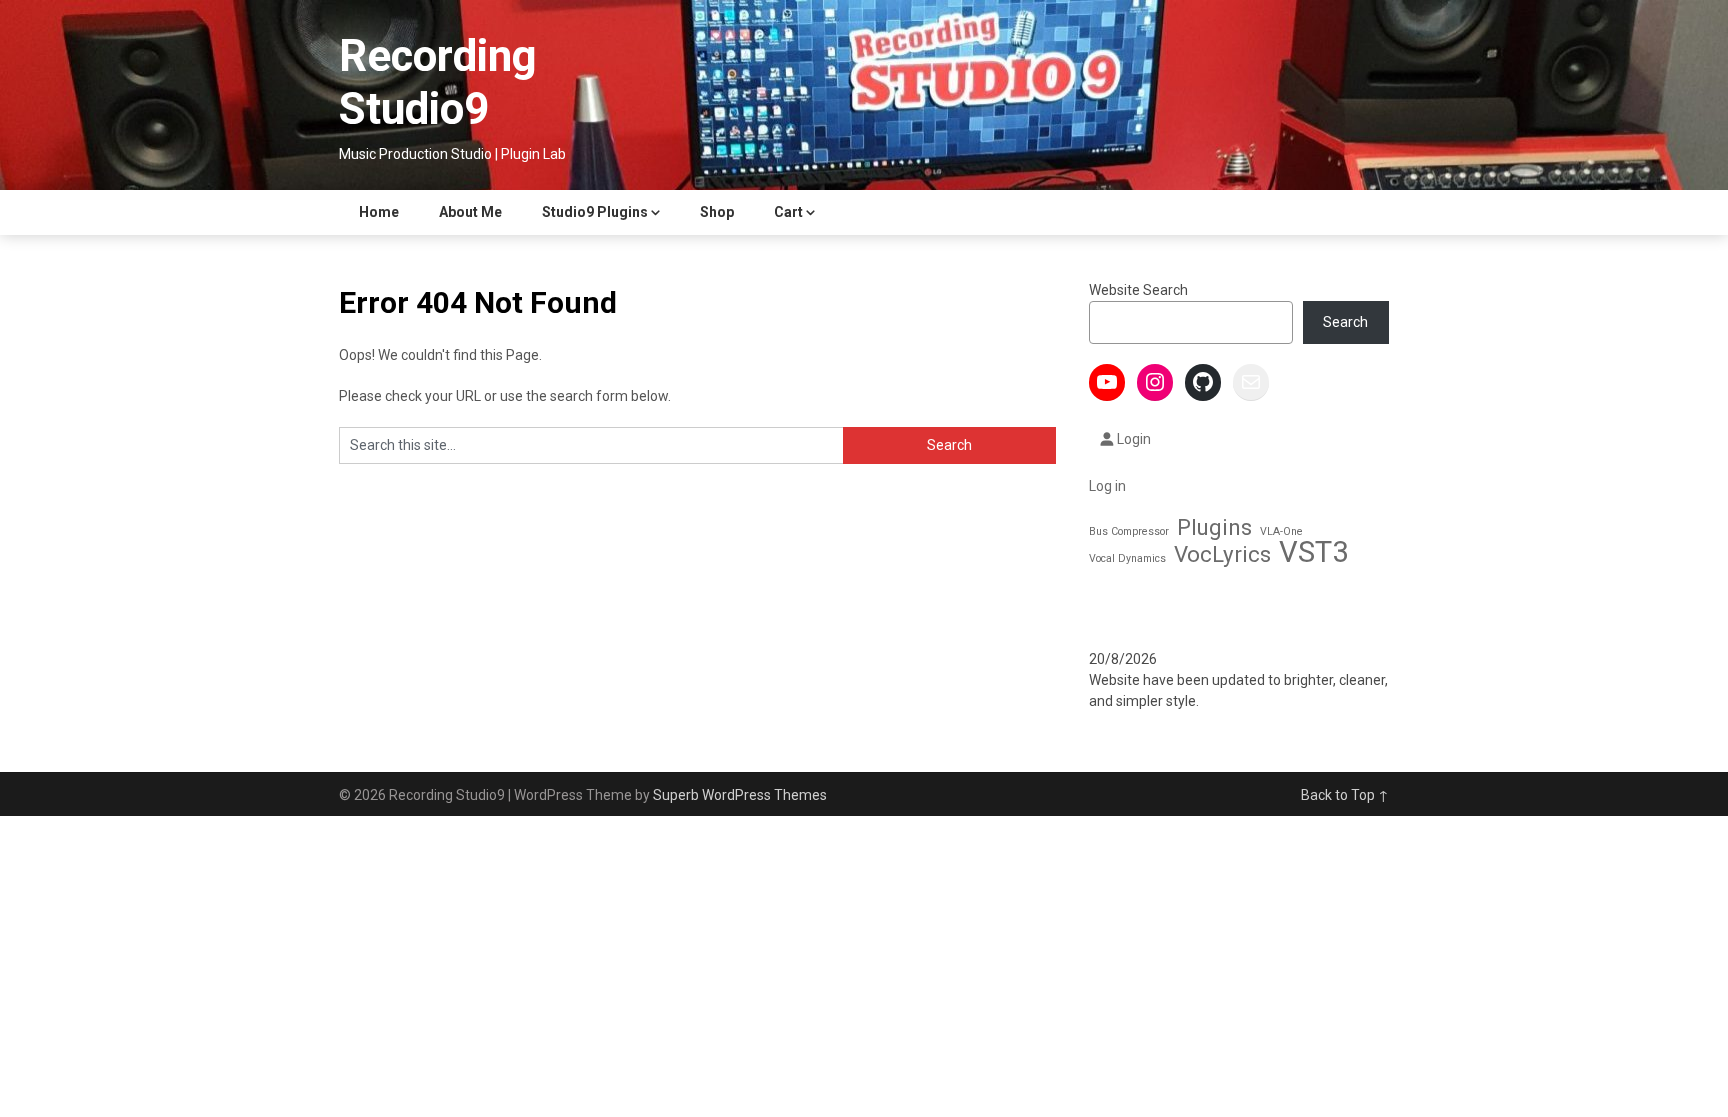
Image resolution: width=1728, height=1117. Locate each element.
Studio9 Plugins (595, 212)
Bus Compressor (1129, 531)
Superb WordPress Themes (740, 795)
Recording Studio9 (438, 82)
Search (1345, 322)
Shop (717, 212)
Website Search (1138, 290)
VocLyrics (1222, 554)
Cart (788, 212)
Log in (1107, 486)
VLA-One (1281, 531)
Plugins (1214, 527)
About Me (470, 212)
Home (379, 212)
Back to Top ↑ (1345, 795)
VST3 (1313, 552)
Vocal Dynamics (1127, 558)
